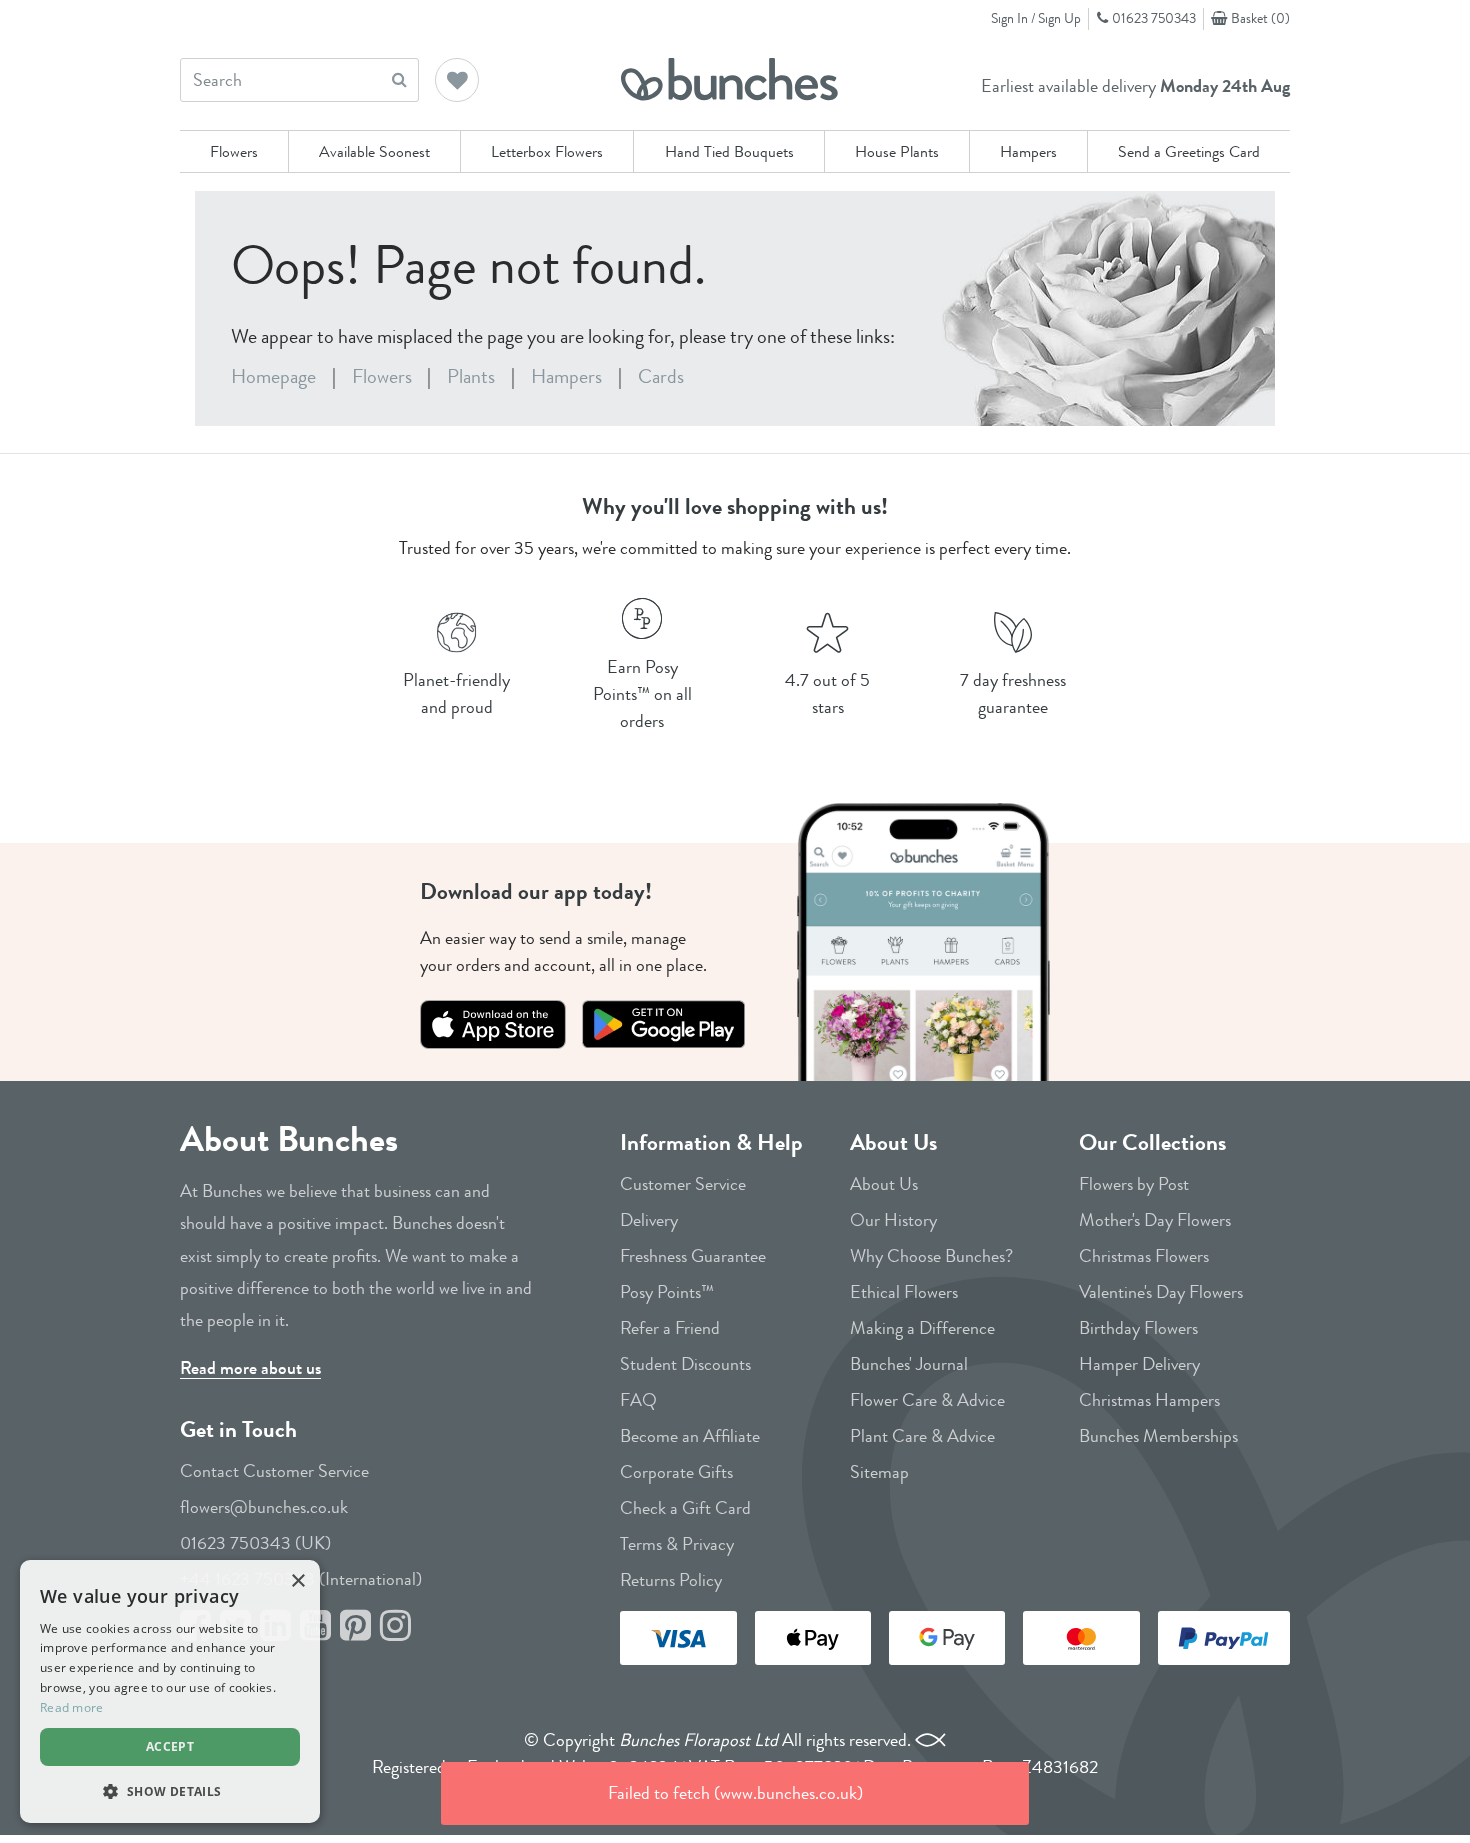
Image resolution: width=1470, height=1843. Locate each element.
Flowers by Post (1134, 1184)
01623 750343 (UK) (255, 1543)
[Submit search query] (399, 79)
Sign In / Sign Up (1036, 18)
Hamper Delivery (1139, 1364)
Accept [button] (170, 1746)
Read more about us (250, 1368)
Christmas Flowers (1144, 1256)
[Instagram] (395, 1626)
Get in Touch (238, 1429)
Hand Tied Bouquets (729, 151)
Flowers (234, 151)
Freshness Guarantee (693, 1256)
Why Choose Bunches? (931, 1256)
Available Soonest (374, 151)
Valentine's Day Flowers (1161, 1292)
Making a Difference (922, 1328)
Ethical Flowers (904, 1292)
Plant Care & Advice (922, 1436)
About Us (893, 1142)
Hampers (1028, 151)
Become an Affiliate (690, 1436)
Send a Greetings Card (1189, 151)
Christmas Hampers (1149, 1400)
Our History (893, 1220)
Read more (72, 1707)
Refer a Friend (670, 1328)
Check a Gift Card (685, 1508)
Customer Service (683, 1184)
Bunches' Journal (909, 1364)
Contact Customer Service (274, 1471)
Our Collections (1152, 1142)
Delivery (649, 1220)
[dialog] (170, 1691)
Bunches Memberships (1158, 1436)
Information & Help (711, 1142)
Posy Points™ (667, 1292)
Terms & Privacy (677, 1544)
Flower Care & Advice (927, 1400)
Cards (661, 376)
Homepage (273, 376)
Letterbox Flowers (547, 151)
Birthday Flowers (1138, 1328)
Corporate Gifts (676, 1472)
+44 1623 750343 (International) (301, 1579)
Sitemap (879, 1472)
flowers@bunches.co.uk (264, 1507)
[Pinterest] (355, 1626)
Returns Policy (671, 1580)
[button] (458, 82)
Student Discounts (685, 1364)
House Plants (897, 151)
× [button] (297, 1581)
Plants (471, 376)
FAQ (638, 1400)
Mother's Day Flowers (1155, 1220)
